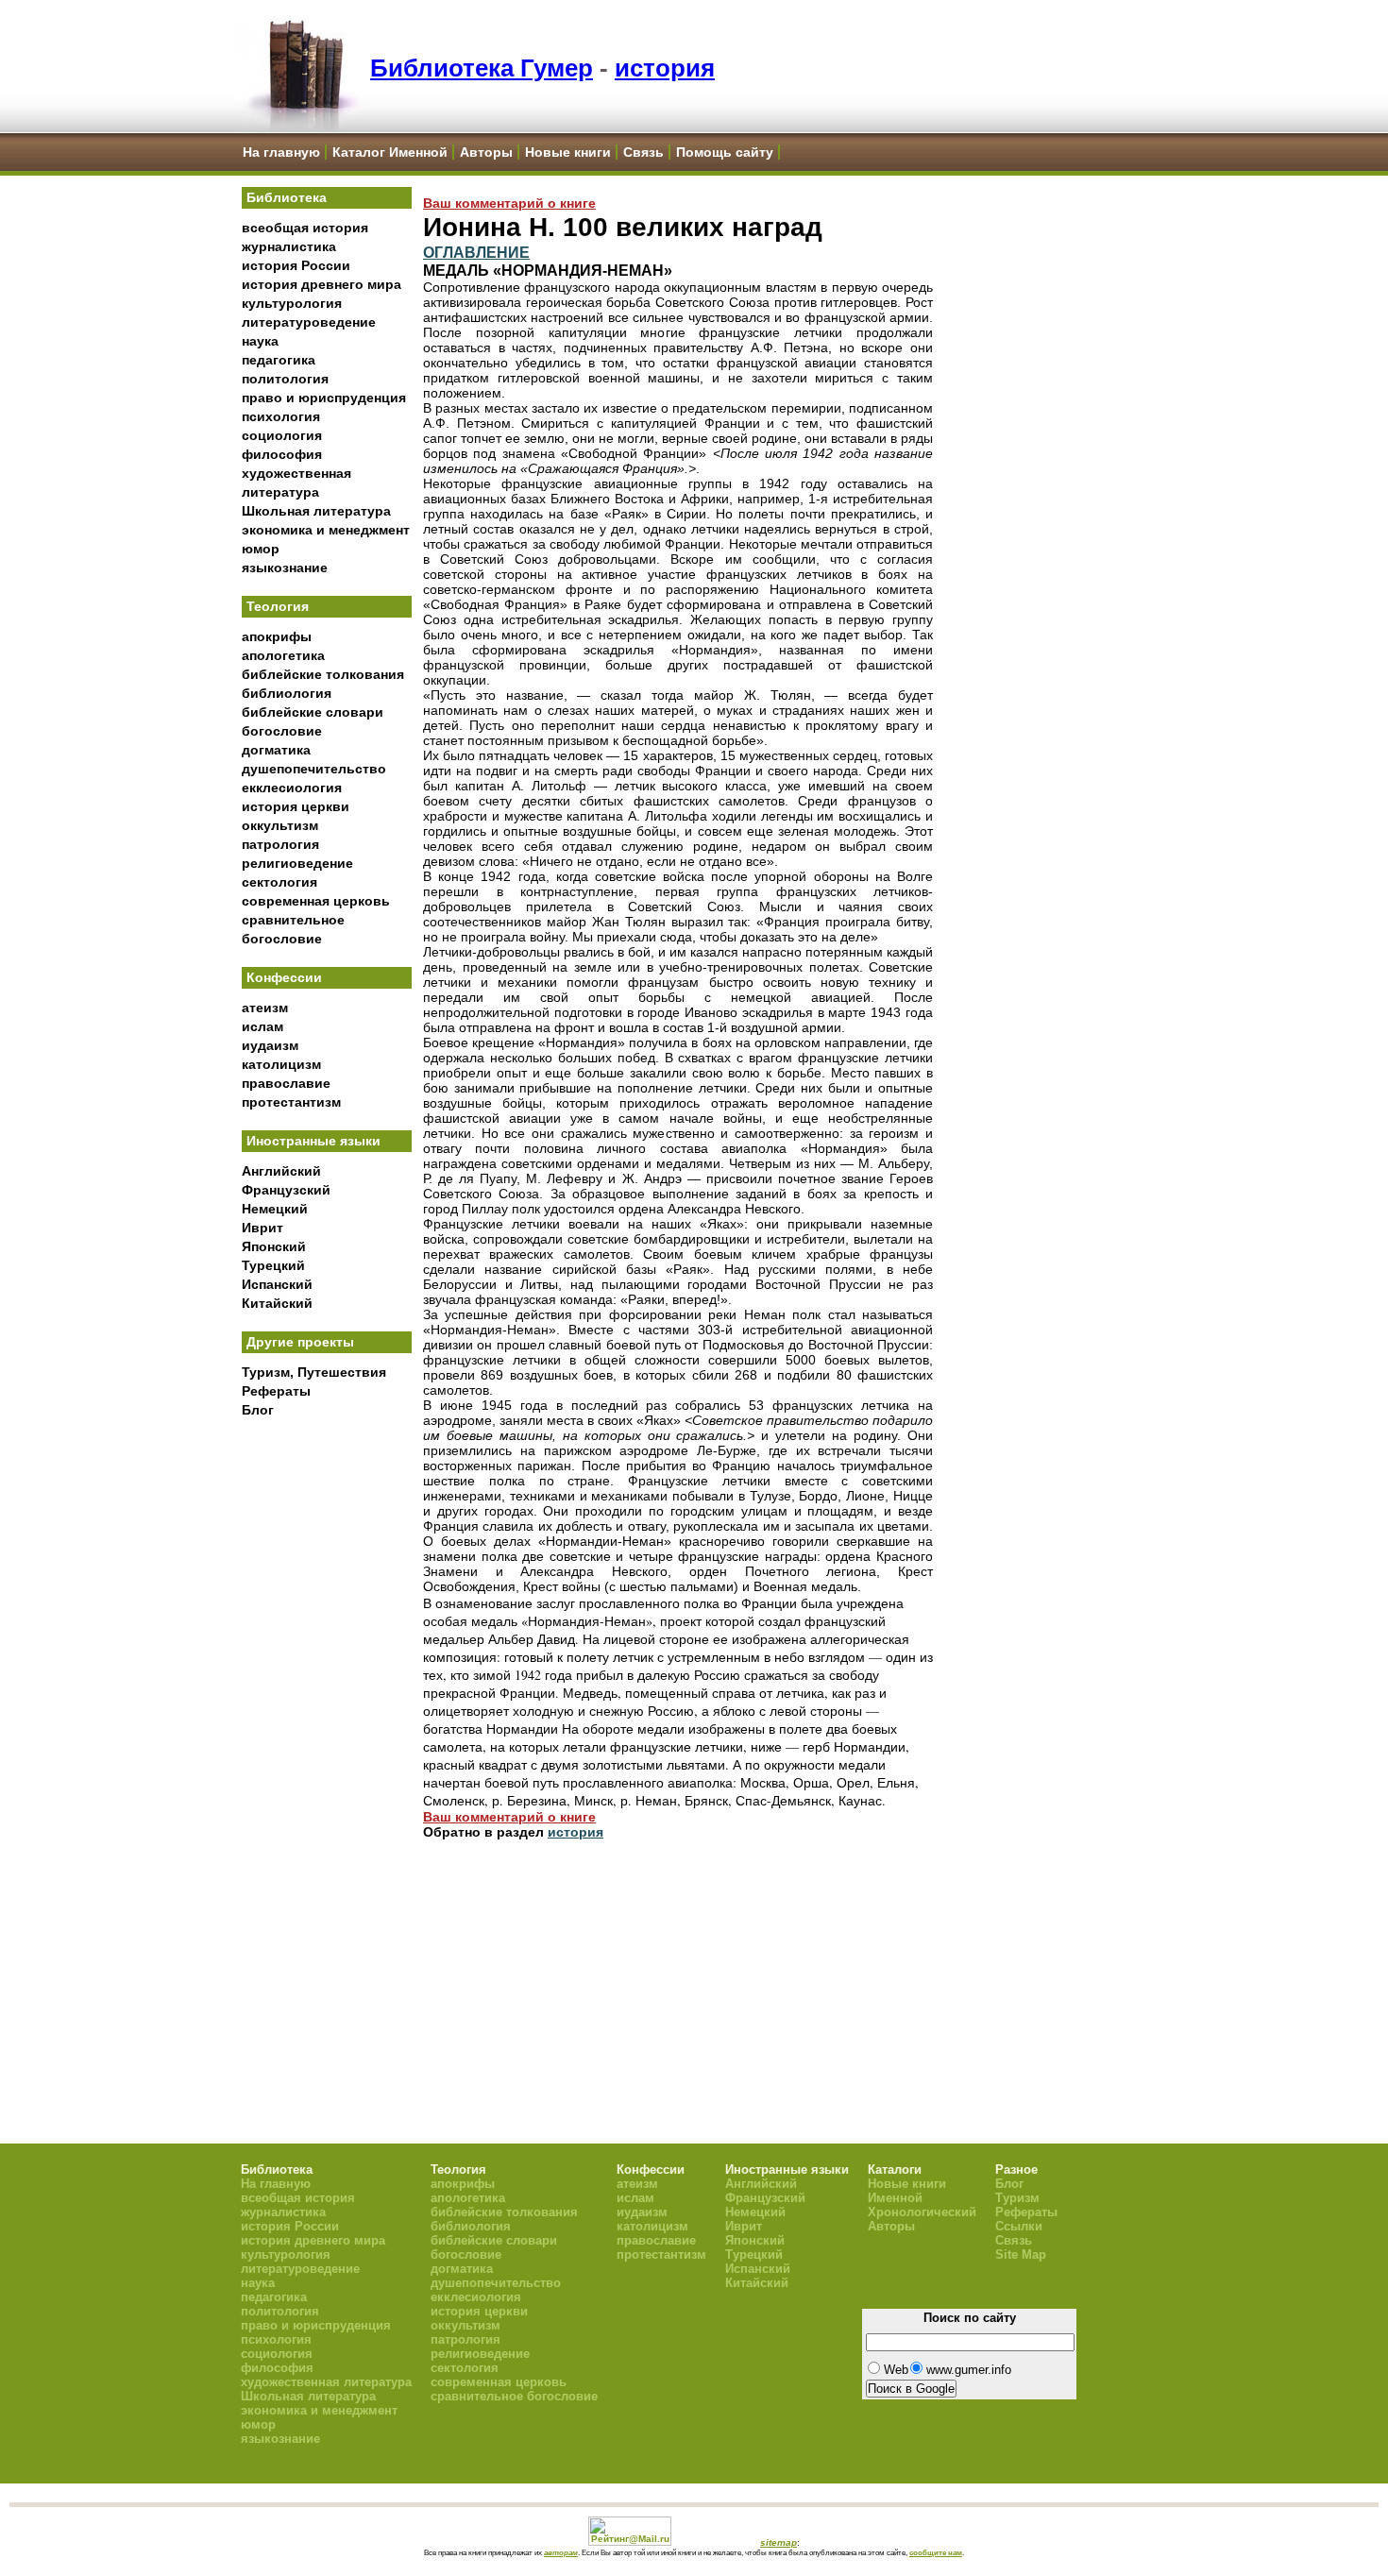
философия (282, 454)
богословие (282, 731)
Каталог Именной (390, 152)
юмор (261, 549)
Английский (281, 1171)
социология (282, 435)
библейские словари (313, 712)
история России (296, 265)
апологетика (283, 655)
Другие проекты (300, 1342)
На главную (281, 152)
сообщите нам (936, 2552)
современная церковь (316, 901)
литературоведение (309, 322)
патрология (280, 844)
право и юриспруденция (324, 398)
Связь (643, 152)
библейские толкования (323, 674)
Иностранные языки (313, 1141)
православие (286, 1083)
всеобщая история (305, 228)
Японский (274, 1246)
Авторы (486, 152)
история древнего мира (322, 284)
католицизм (281, 1064)
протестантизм (291, 1102)
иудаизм (270, 1045)
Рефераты (276, 1391)
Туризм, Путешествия (314, 1372)
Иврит (262, 1228)
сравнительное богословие (514, 2396)
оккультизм (280, 825)
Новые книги (568, 152)
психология (281, 416)
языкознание (285, 568)
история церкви (296, 806)
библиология (287, 693)
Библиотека (287, 197)
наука (260, 341)
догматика (276, 750)
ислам (262, 1026)
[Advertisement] (327, 1738)
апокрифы (277, 636)
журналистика (289, 246)
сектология (279, 882)
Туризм (1017, 2198)
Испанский (277, 1284)
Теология (278, 606)
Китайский (277, 1303)
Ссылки (1019, 2226)
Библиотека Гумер (482, 68)
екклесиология (292, 788)
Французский (286, 1190)
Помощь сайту (725, 152)
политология (285, 379)
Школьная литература (316, 511)
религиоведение (297, 863)
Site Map (1021, 2254)
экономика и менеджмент (326, 530)
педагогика (279, 360)
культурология (292, 303)
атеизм (265, 1008)
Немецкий (275, 1209)
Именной (895, 2198)
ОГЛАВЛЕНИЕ (476, 252)
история (665, 68)
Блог (258, 1410)
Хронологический (922, 2212)
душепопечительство (314, 769)
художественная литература (326, 2382)
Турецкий (273, 1265)
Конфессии (284, 977)
